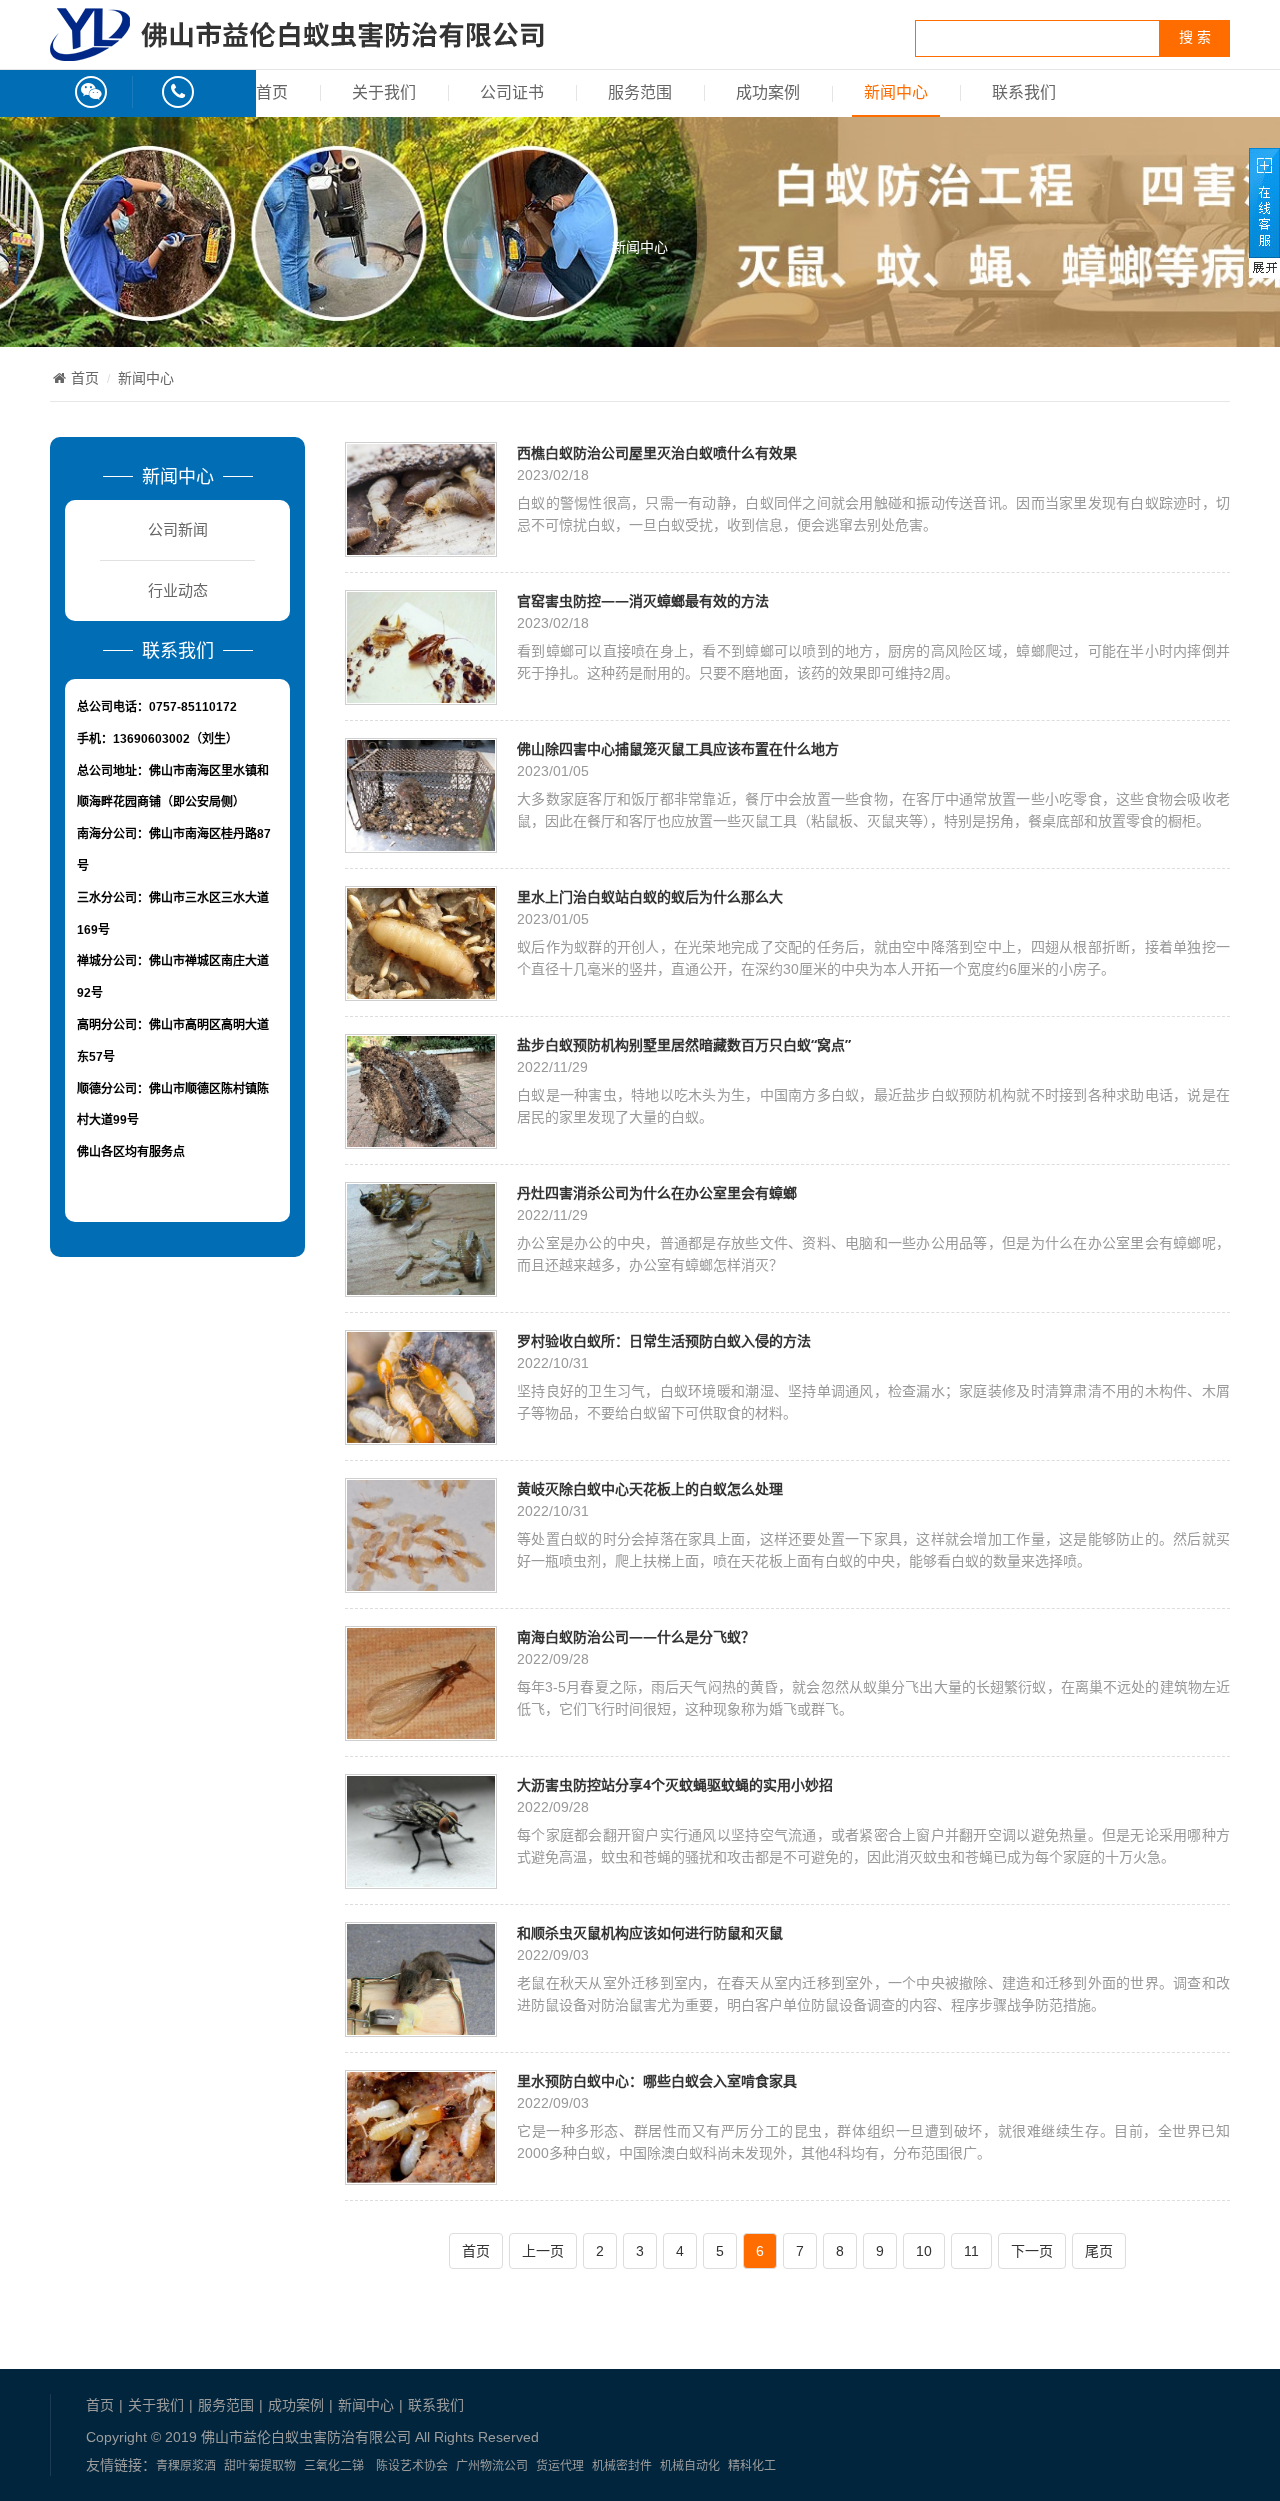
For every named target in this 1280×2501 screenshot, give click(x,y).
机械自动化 (690, 2466)
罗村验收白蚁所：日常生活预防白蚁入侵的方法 (664, 1340)
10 (924, 2251)
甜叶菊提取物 (260, 2466)
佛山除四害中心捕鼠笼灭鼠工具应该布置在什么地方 (678, 748)
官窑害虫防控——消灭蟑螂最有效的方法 (643, 600)
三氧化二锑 (334, 2466)
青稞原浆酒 (186, 2466)
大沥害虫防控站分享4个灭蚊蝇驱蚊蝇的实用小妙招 (675, 1784)
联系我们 (1024, 92)
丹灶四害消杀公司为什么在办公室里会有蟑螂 (657, 1192)
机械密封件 (622, 2466)
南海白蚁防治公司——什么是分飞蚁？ (636, 1636)
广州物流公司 (492, 2466)
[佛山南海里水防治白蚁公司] (297, 50)
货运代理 (560, 2466)
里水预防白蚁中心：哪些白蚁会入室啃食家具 (657, 2080)
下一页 (1032, 2251)
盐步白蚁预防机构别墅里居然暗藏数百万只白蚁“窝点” (684, 1044)
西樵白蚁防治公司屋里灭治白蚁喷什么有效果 (657, 452)
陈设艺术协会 (412, 2466)
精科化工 (752, 2466)
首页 (272, 92)
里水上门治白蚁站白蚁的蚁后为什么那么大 (650, 896)
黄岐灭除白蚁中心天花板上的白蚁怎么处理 (650, 1488)
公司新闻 (178, 529)
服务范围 (640, 92)
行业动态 (178, 590)
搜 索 (1195, 37)
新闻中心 (896, 92)
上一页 (543, 2251)
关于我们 (384, 92)
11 (971, 2251)
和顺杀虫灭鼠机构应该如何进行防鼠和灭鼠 (650, 1932)
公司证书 (512, 92)
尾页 (1099, 2251)
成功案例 (768, 92)
